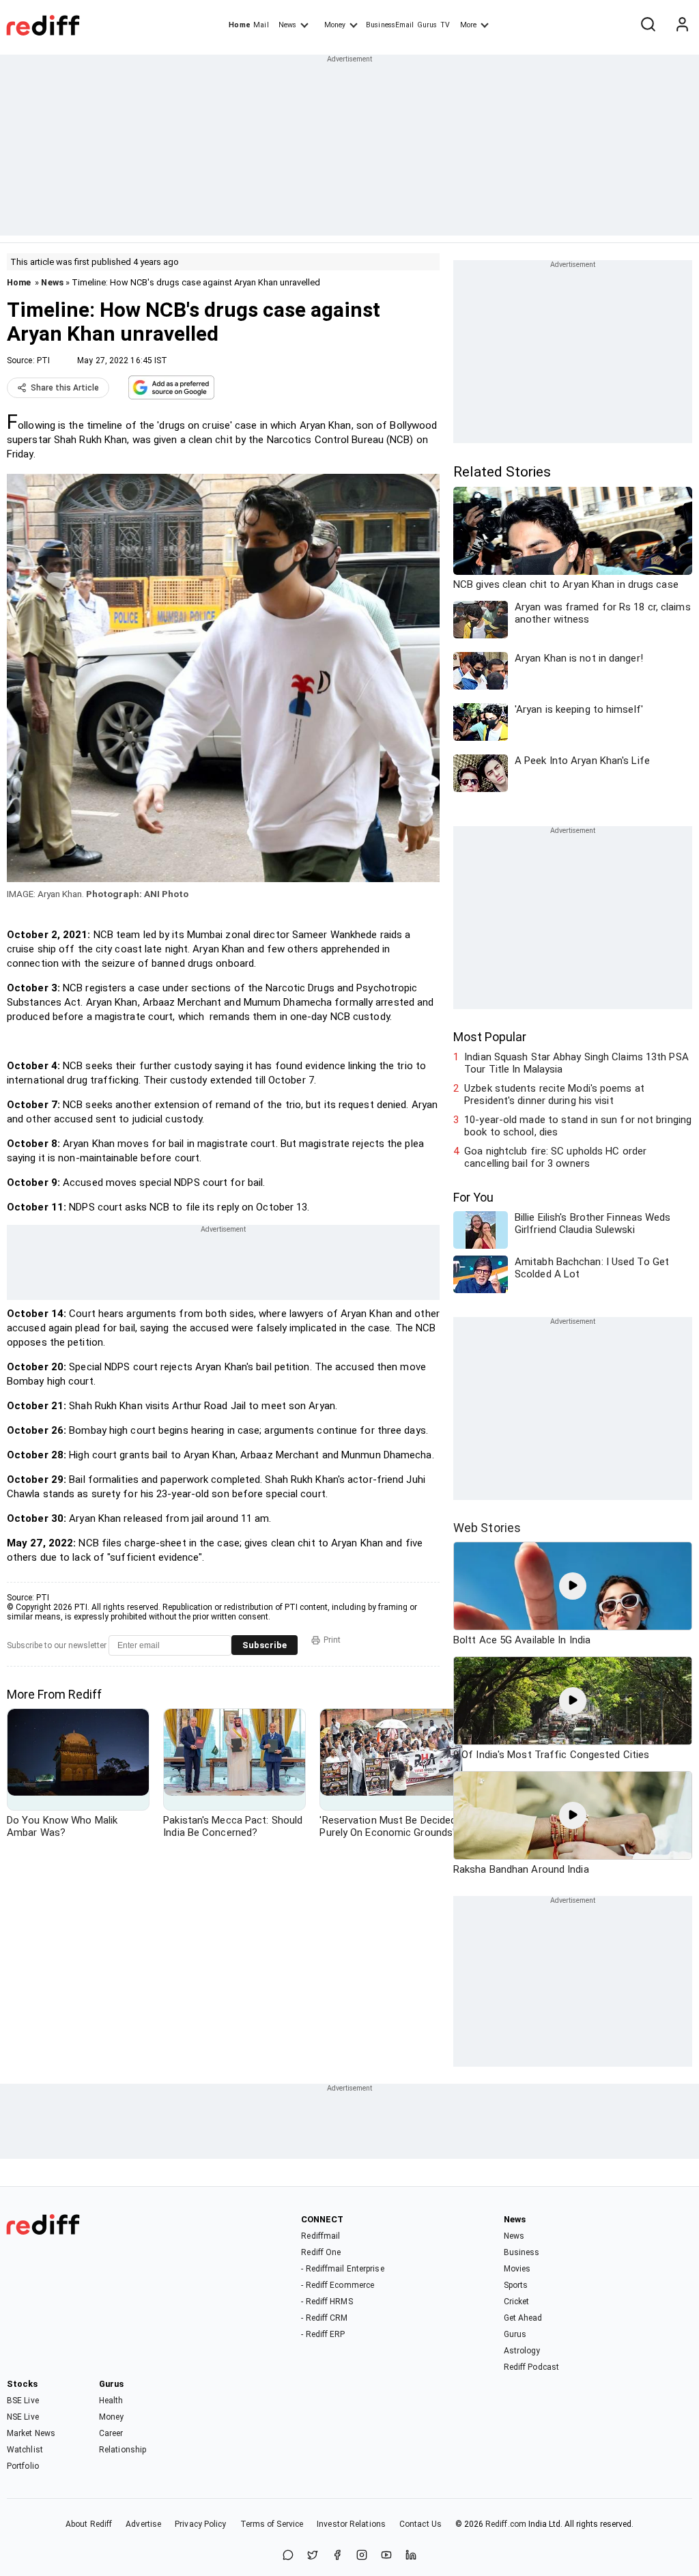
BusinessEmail (390, 25)
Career (111, 2433)
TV (445, 25)
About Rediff (89, 2524)
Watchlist (25, 2450)
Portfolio (23, 2466)
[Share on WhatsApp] (288, 2556)
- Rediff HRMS (327, 2302)
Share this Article (65, 388)
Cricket (517, 2302)
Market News (31, 2433)
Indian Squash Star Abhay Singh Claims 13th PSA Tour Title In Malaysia (576, 1063)
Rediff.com (506, 2524)
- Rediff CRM (324, 2318)
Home (239, 25)
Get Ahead (523, 2318)
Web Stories (487, 1528)
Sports (516, 2285)
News (287, 25)
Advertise (143, 2524)
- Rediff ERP (323, 2334)
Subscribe (265, 1645)
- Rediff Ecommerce (338, 2285)
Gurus (427, 25)
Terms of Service (272, 2524)
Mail (261, 25)
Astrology (522, 2351)
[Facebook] (337, 2556)
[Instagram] (362, 2556)
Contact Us (420, 2524)
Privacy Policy (200, 2524)
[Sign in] (682, 25)
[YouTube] (386, 2556)
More (468, 25)
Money (335, 25)
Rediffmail (320, 2236)
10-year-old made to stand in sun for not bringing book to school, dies (578, 1126)
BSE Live (23, 2401)
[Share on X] (313, 2556)
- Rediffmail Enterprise (342, 2269)
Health (111, 2401)
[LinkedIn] (411, 2556)
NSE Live (23, 2417)
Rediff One (321, 2252)
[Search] (648, 25)
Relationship (123, 2450)
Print (332, 1640)
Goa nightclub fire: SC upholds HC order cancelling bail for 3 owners (555, 1157)
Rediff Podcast (531, 2367)
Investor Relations (351, 2524)
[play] (573, 1586)
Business (522, 2252)
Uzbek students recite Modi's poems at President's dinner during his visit (554, 1094)
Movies (517, 2269)
